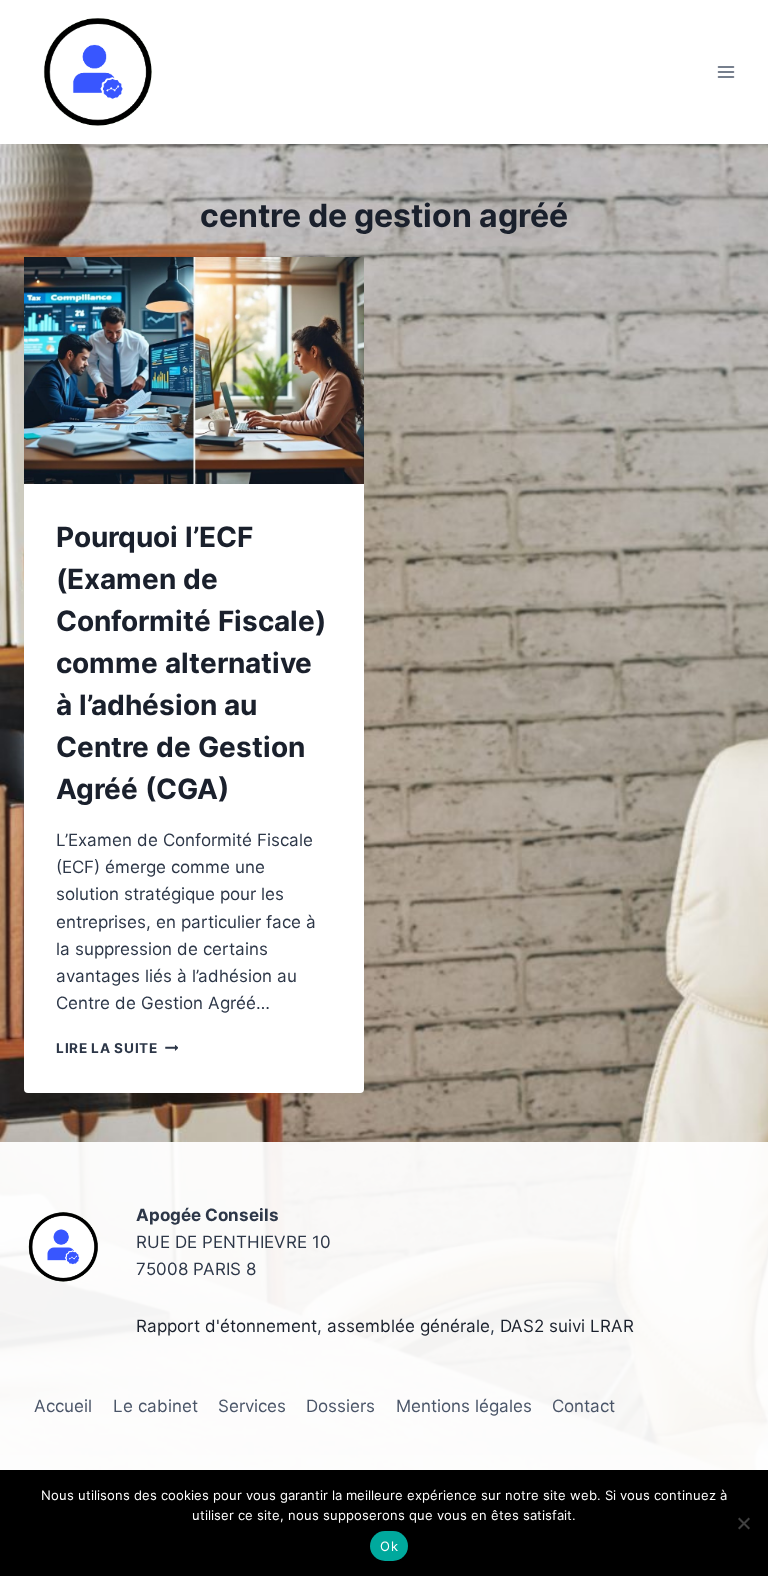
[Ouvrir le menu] (725, 72)
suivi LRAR (589, 1326)
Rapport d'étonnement (226, 1326)
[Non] (743, 1523)
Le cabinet (155, 1406)
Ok (389, 1546)
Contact (583, 1406)
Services (252, 1406)
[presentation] (194, 370)
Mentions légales (464, 1406)
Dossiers (340, 1406)
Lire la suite (117, 1048)
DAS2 (522, 1326)
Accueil (63, 1406)
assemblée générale (408, 1326)
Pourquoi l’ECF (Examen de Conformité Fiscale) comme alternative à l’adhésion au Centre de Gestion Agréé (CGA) (191, 663)
